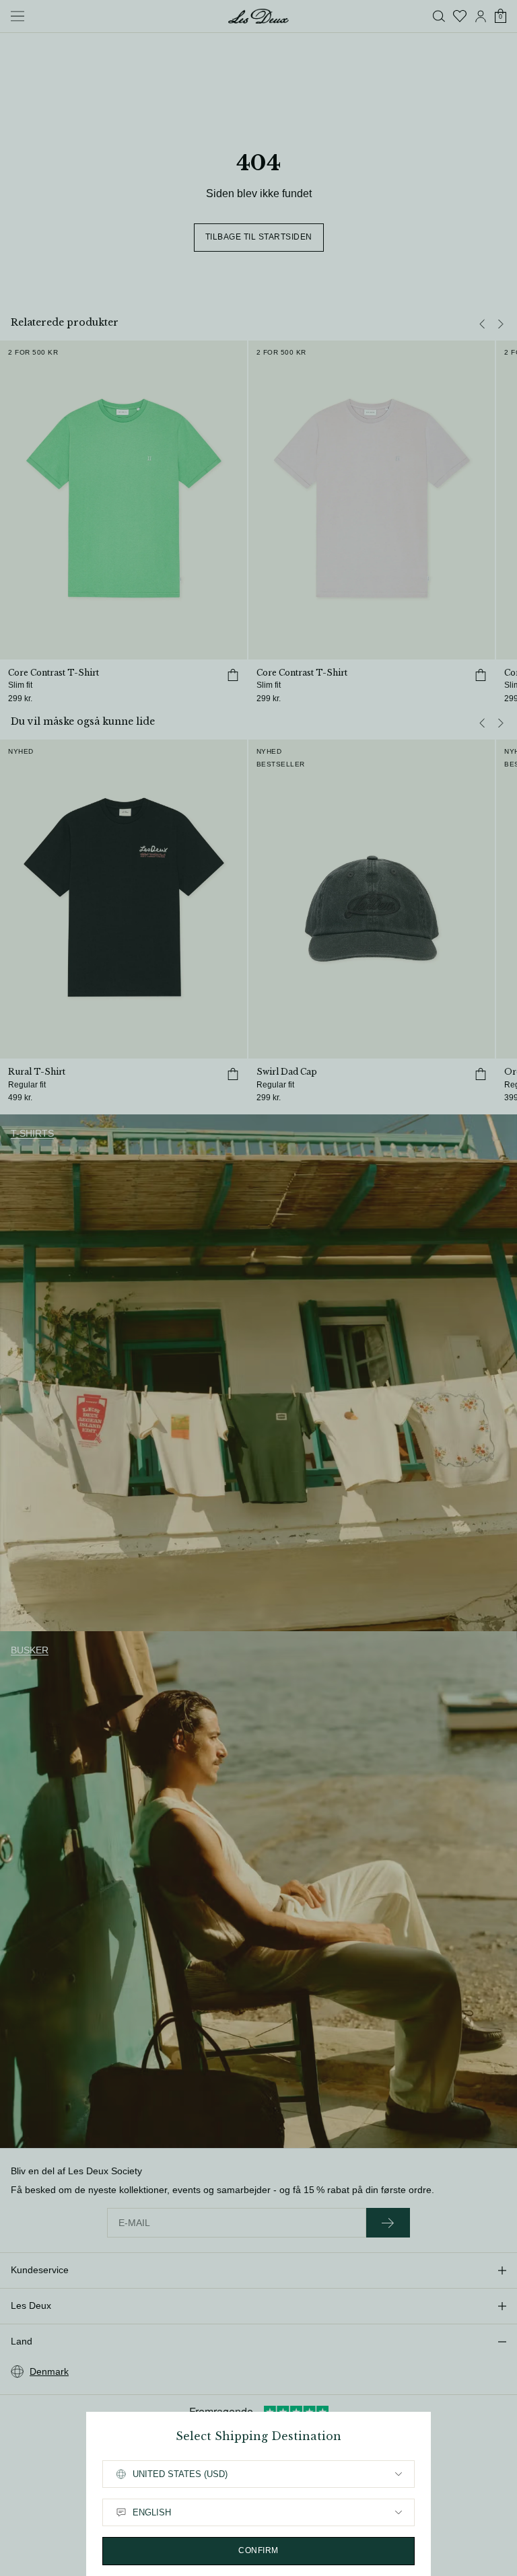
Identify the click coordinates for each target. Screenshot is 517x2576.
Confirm (258, 2550)
